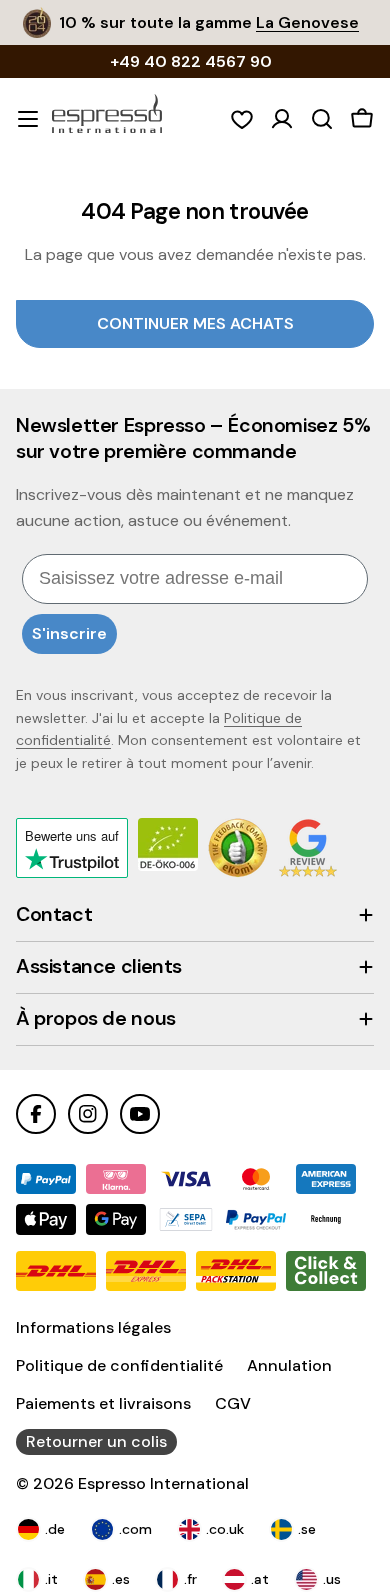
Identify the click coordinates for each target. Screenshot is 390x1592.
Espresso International (163, 1483)
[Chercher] (322, 119)
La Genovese (307, 22)
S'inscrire (69, 633)
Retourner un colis (96, 1441)
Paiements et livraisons (103, 1403)
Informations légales (93, 1327)
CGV (233, 1403)
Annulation (289, 1365)
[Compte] (282, 119)
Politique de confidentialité (119, 1365)
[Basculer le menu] (28, 119)
